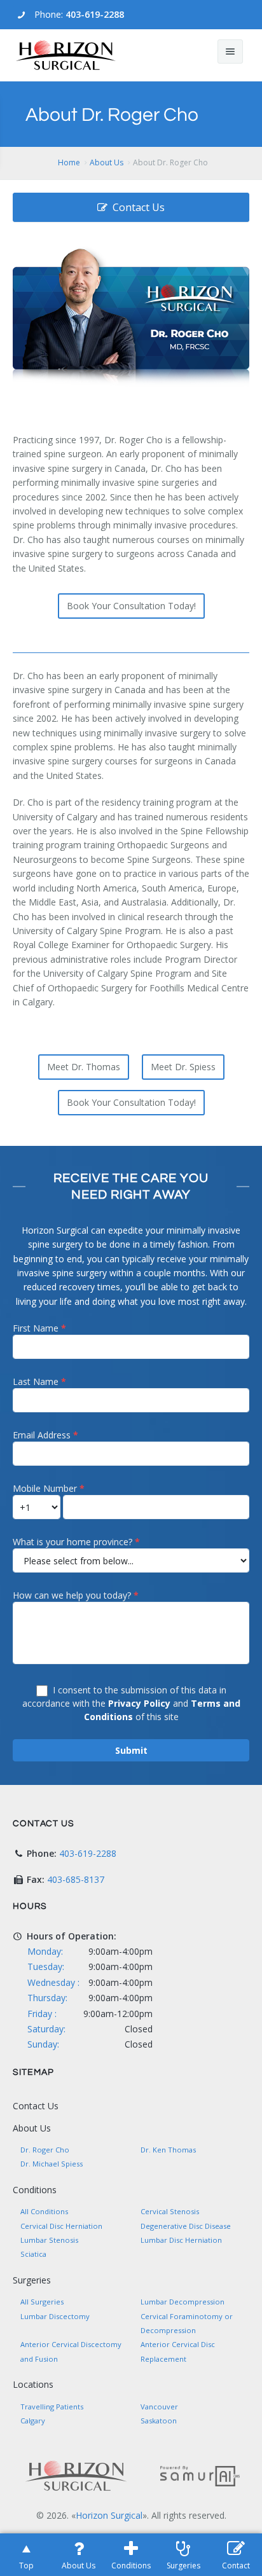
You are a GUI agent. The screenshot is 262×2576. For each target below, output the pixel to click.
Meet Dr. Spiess (183, 1067)
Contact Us (139, 207)
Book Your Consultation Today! (131, 606)
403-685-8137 (76, 1879)
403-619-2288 (95, 14)
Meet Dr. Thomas (84, 1067)
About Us (107, 162)
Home (69, 162)
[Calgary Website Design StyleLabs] (200, 2475)
